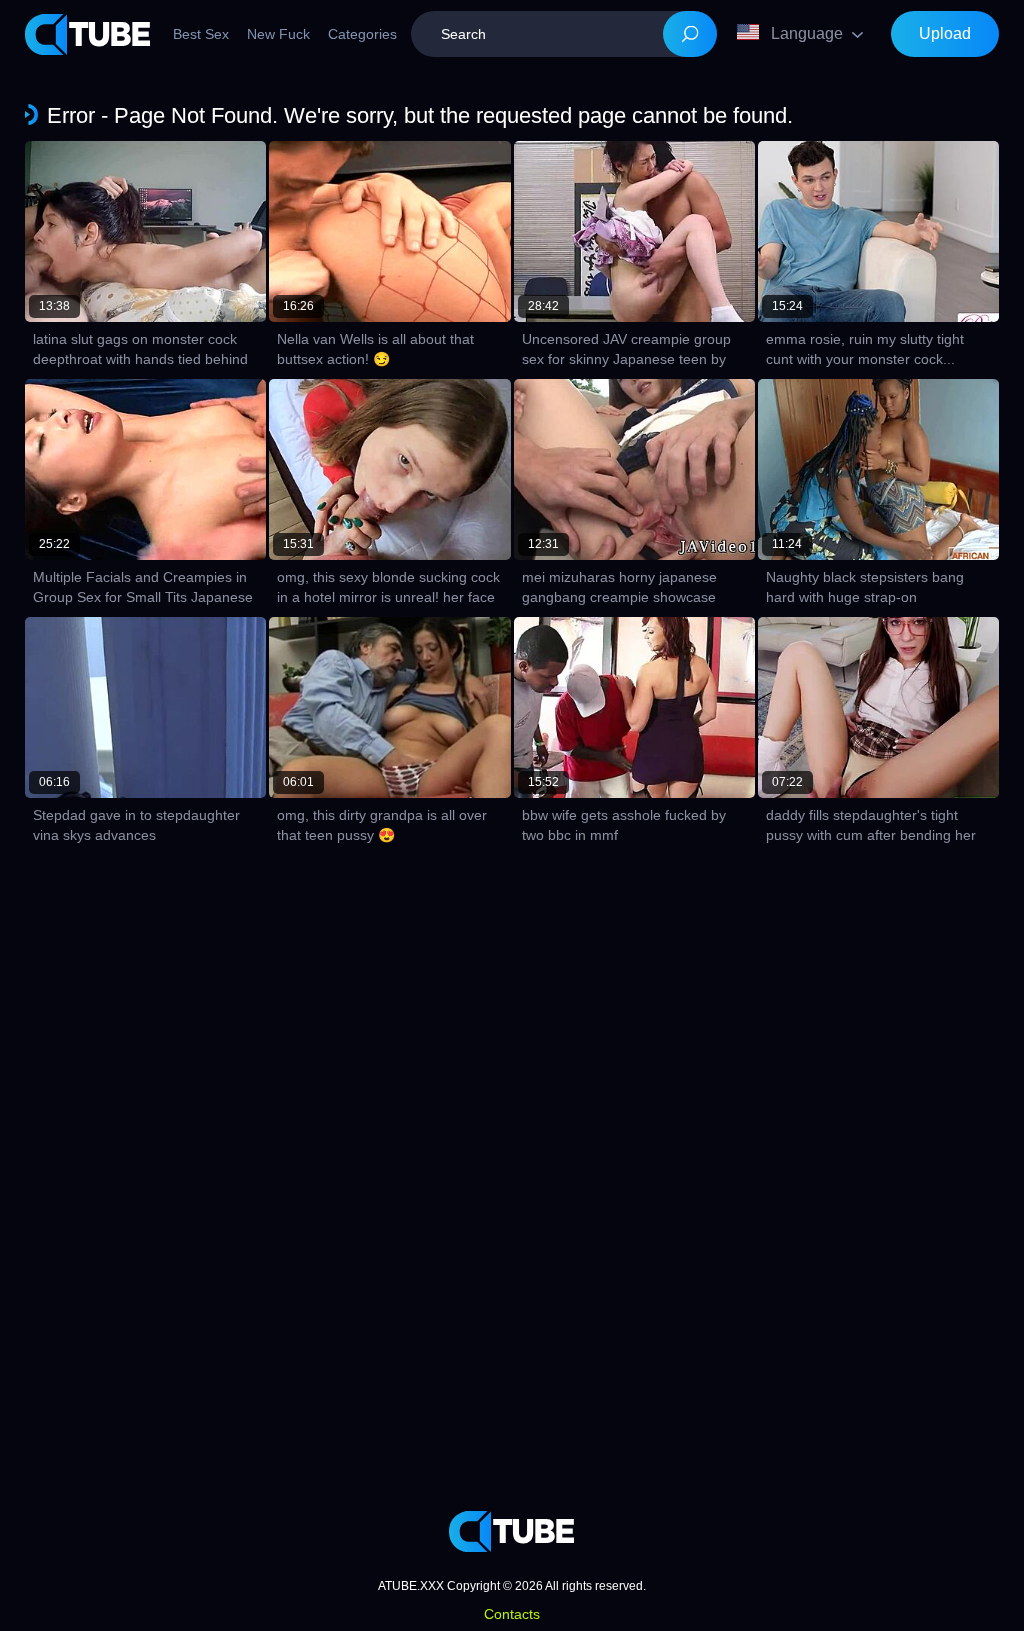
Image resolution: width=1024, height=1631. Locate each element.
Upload (945, 33)
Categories (362, 34)
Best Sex (201, 34)
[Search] (690, 34)
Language (807, 33)
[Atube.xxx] (88, 34)
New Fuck (278, 34)
